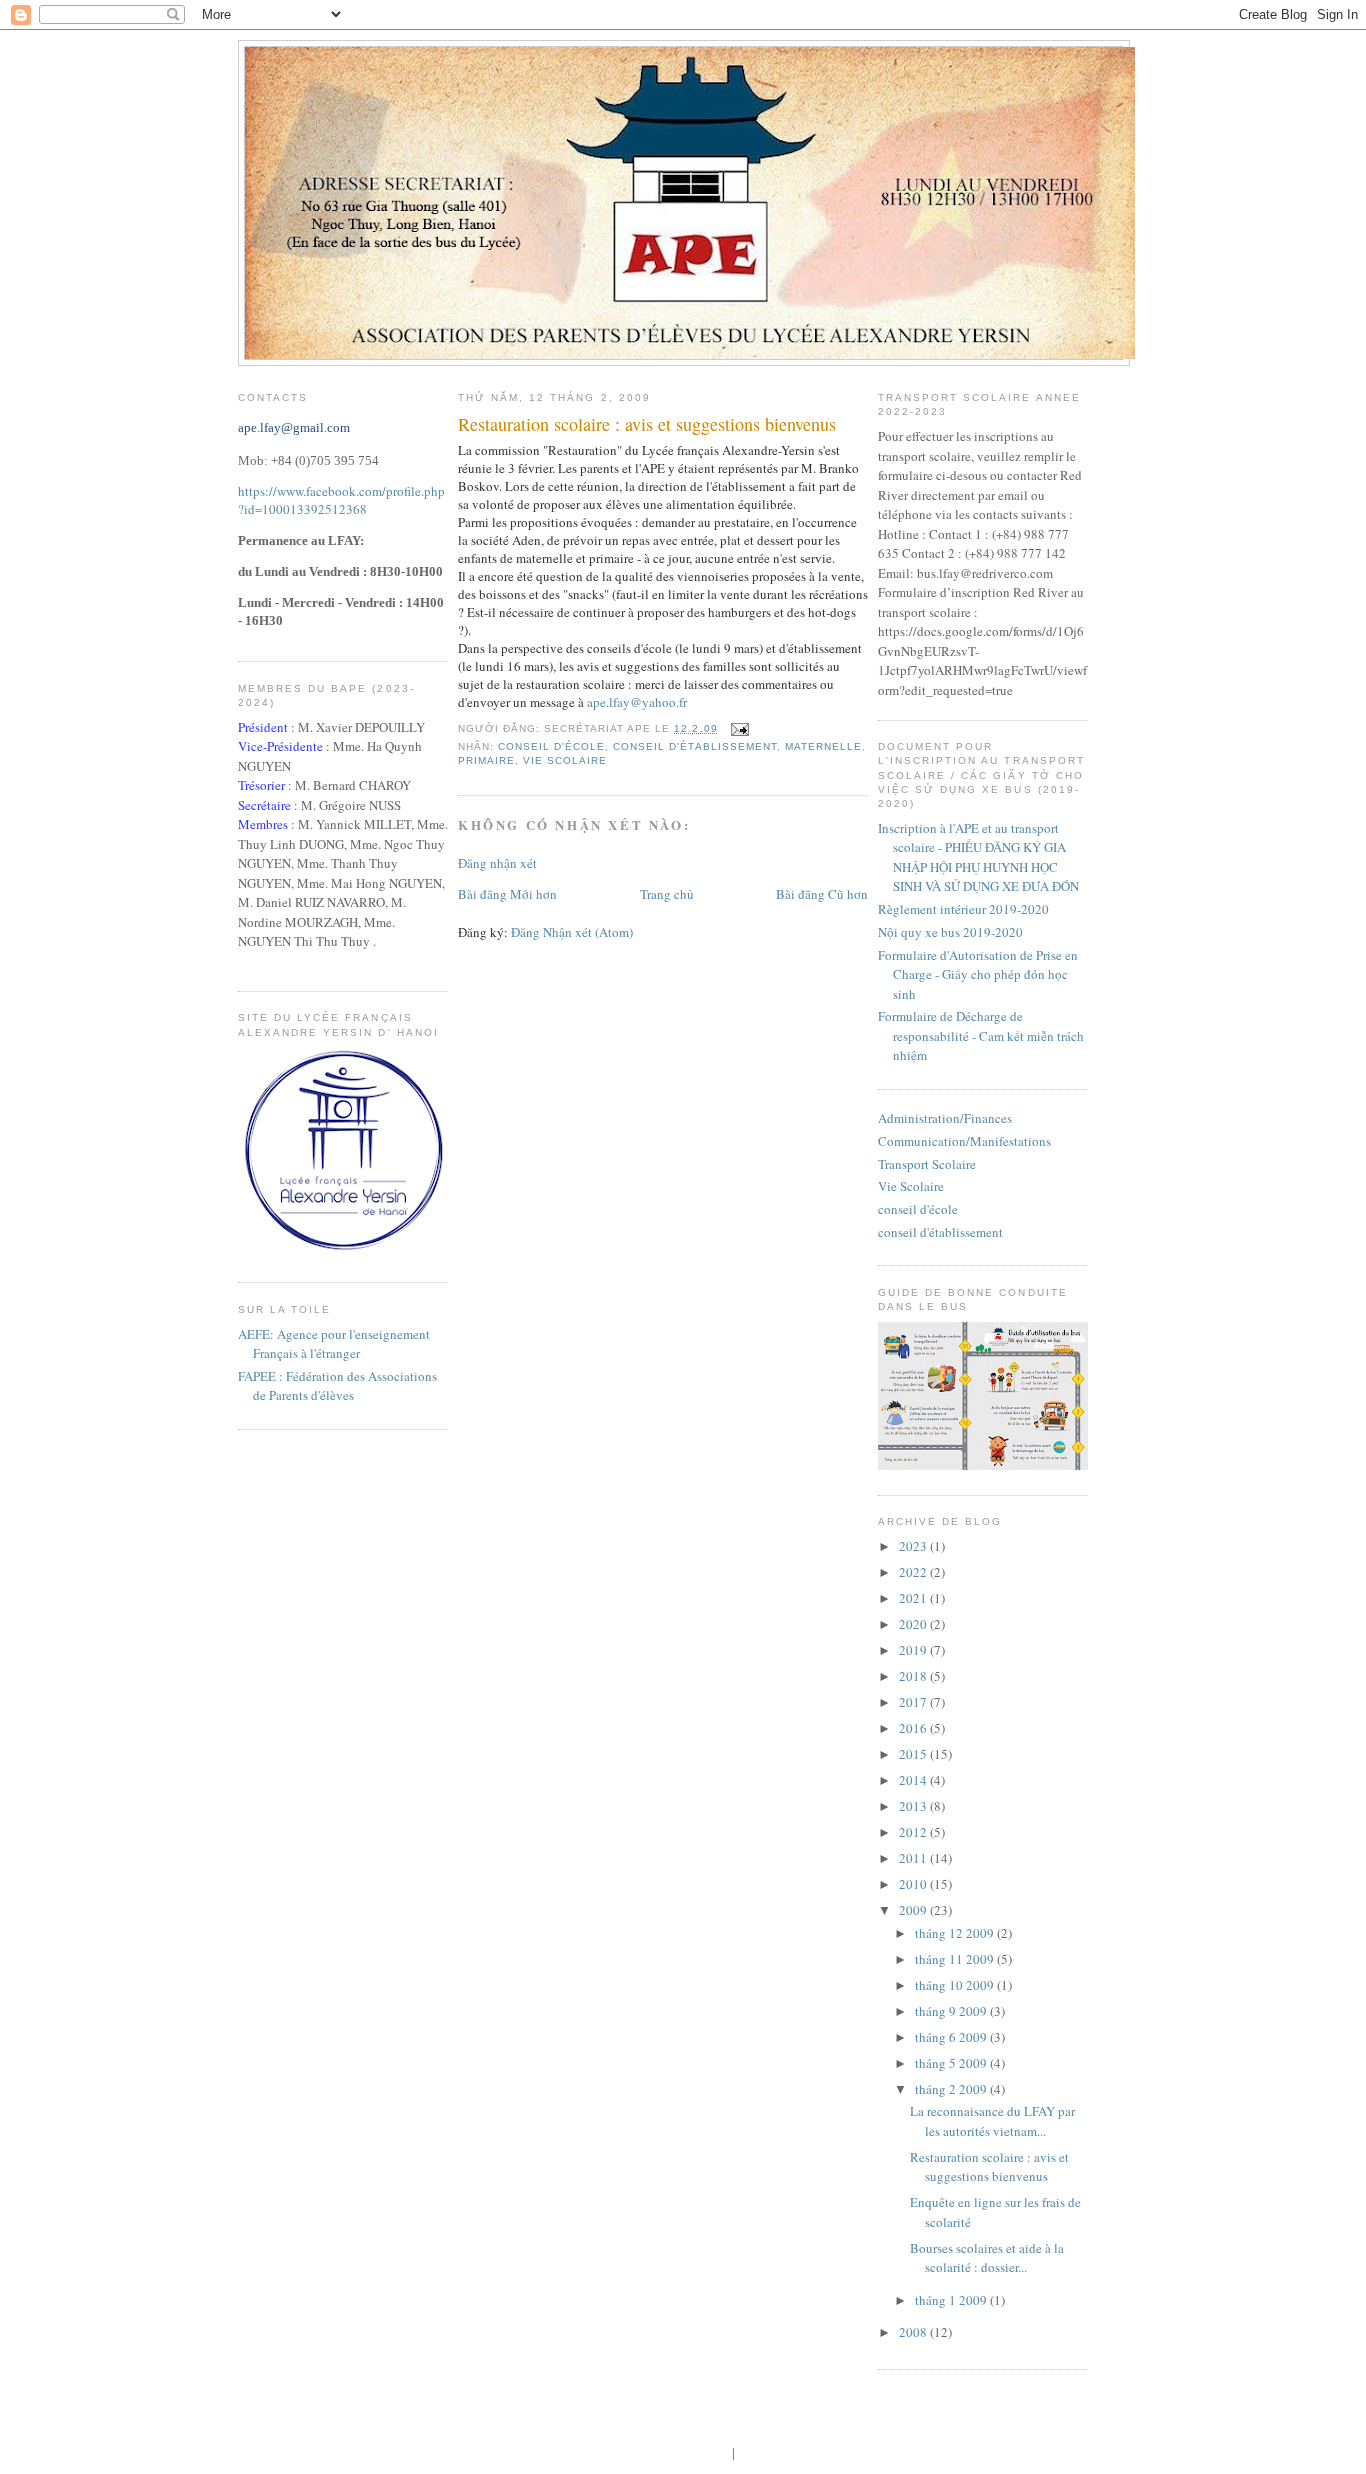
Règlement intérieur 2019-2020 (963, 909)
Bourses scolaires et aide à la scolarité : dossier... (987, 2258)
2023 (914, 1546)
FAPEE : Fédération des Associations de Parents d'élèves (337, 1386)
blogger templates (680, 2452)
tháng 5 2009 (952, 2063)
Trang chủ (667, 894)
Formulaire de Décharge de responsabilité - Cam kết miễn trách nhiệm (981, 1035)
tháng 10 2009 (956, 1985)
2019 (914, 1650)
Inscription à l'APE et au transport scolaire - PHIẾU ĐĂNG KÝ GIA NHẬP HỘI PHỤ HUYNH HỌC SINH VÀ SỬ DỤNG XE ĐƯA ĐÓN (978, 857)
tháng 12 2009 (956, 1933)
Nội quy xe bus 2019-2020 (950, 932)
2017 (914, 1702)
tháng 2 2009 (952, 2089)
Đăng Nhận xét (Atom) (572, 932)
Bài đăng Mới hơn (507, 894)
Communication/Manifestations (964, 1141)
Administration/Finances (945, 1118)
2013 (914, 1806)
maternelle (823, 746)
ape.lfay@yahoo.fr (637, 702)
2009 (914, 1910)
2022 (914, 1572)
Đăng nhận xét (497, 863)
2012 (914, 1832)
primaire (486, 760)
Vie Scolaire (565, 760)
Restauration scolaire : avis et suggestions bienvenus (647, 424)
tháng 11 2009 (956, 1959)
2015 (914, 1754)
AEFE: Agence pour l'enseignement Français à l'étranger (334, 1344)
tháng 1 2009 (952, 2300)
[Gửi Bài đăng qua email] (737, 728)
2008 (914, 2332)
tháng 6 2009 (952, 2037)
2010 (914, 1884)
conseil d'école (551, 746)
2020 (914, 1624)
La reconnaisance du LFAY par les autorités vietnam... (992, 2121)
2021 (914, 1598)
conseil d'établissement (694, 746)
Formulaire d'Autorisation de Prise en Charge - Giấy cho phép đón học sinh (978, 974)
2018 (914, 1676)
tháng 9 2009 (952, 2011)
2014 (914, 1780)
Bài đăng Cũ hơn (822, 894)
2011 (914, 1858)
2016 (914, 1728)
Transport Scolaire (927, 1164)
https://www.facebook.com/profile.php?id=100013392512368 (341, 500)
